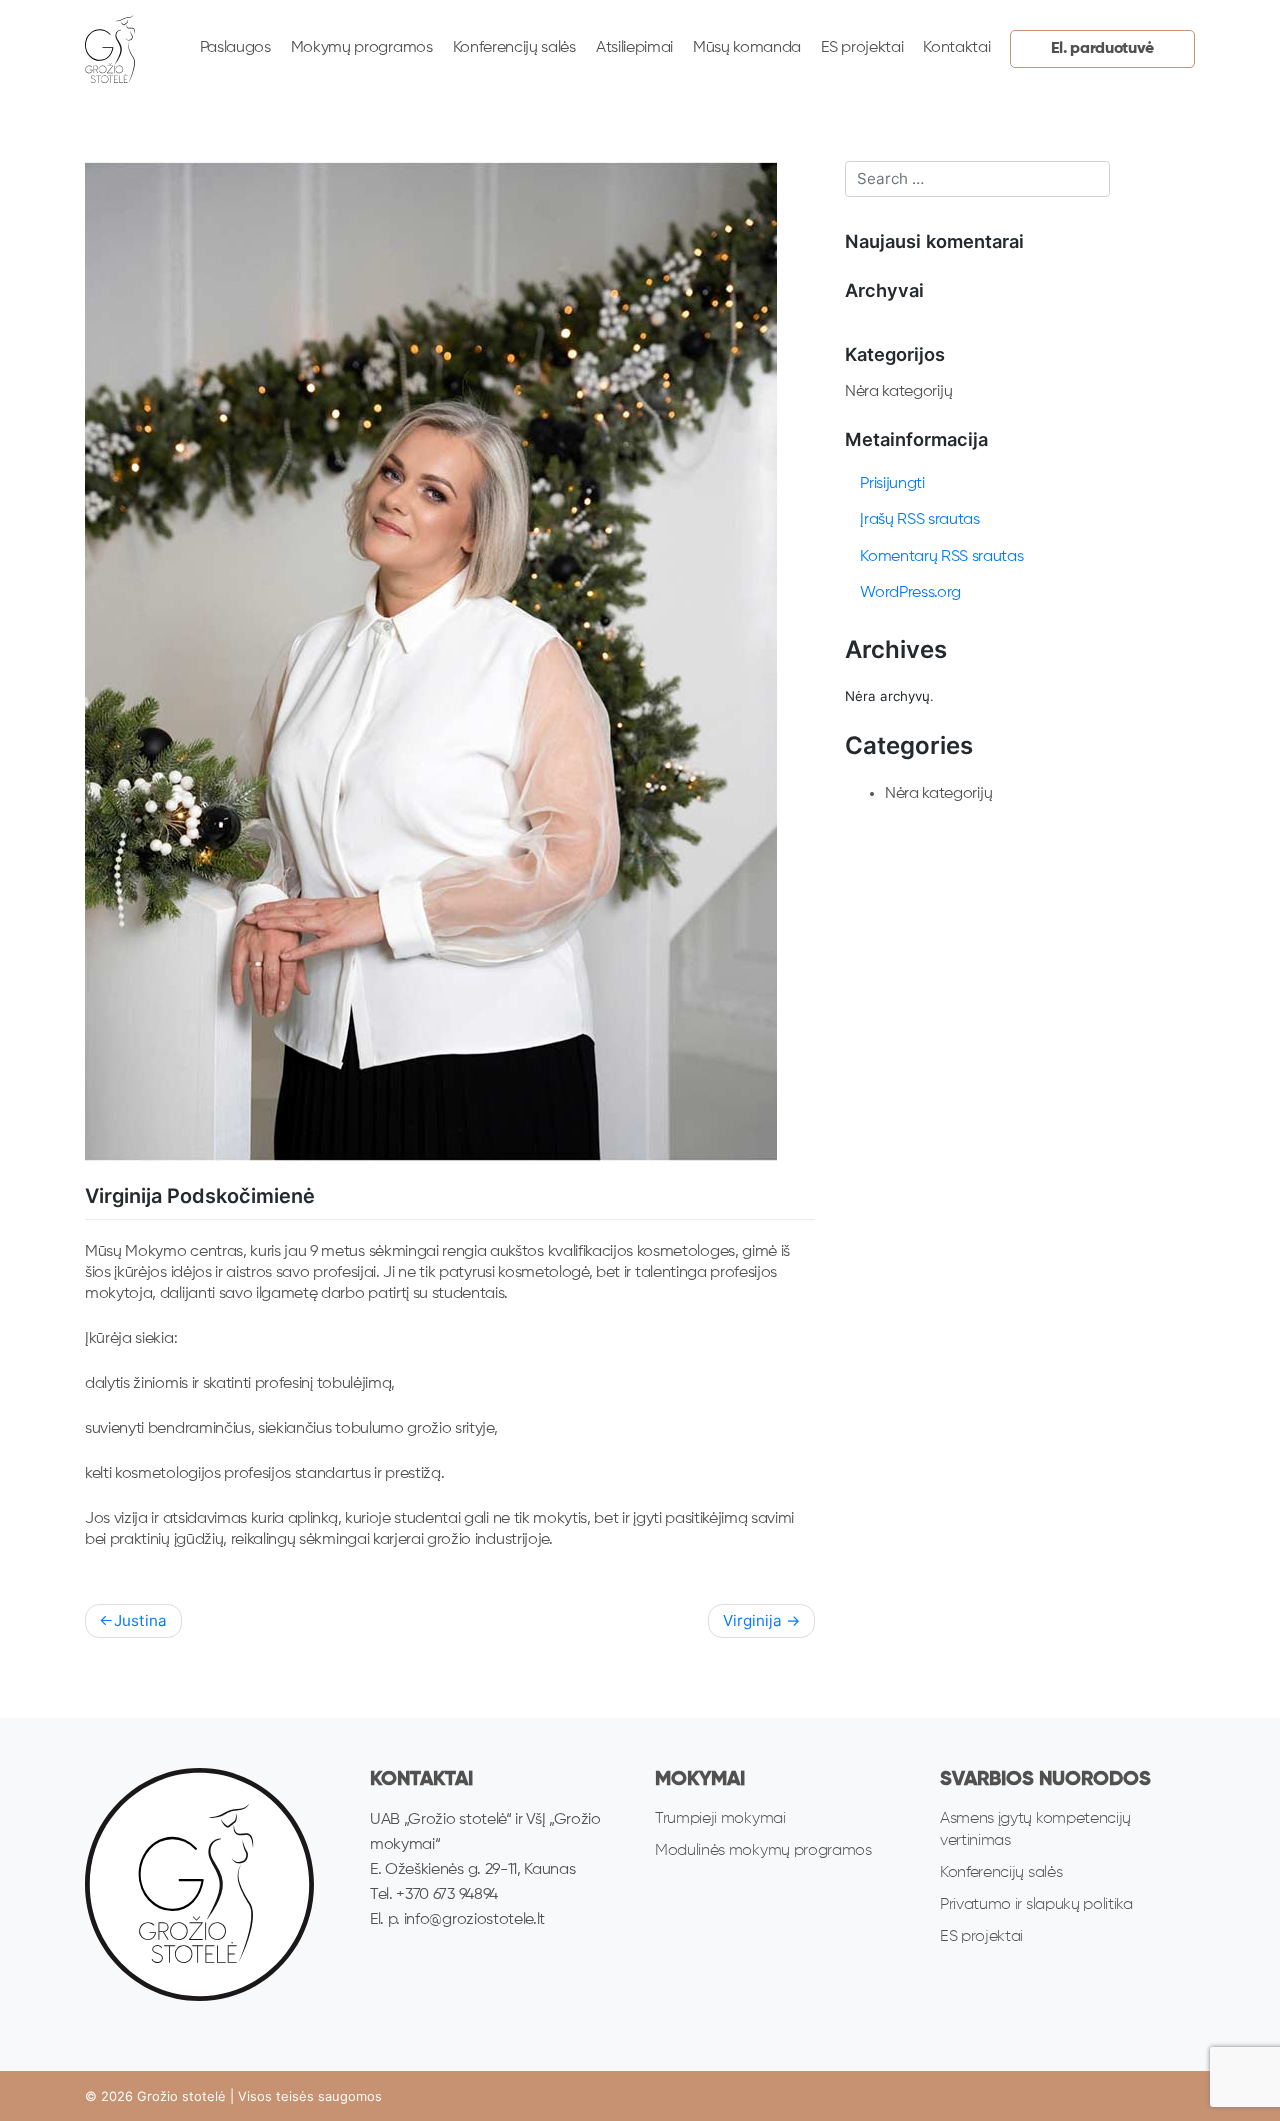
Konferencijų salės (514, 48)
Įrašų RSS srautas (920, 520)
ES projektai (862, 48)
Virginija (752, 1620)
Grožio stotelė (181, 2096)
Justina (140, 1620)
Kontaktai (956, 48)
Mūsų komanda (747, 48)
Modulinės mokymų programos (763, 1851)
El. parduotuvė (1102, 49)
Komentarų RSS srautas (941, 557)
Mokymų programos (362, 48)
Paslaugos (235, 48)
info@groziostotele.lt (474, 1920)
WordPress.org (910, 593)
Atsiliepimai (634, 48)
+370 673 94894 (445, 1895)
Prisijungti (892, 484)
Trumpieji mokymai (720, 1819)
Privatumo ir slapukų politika (1036, 1905)
